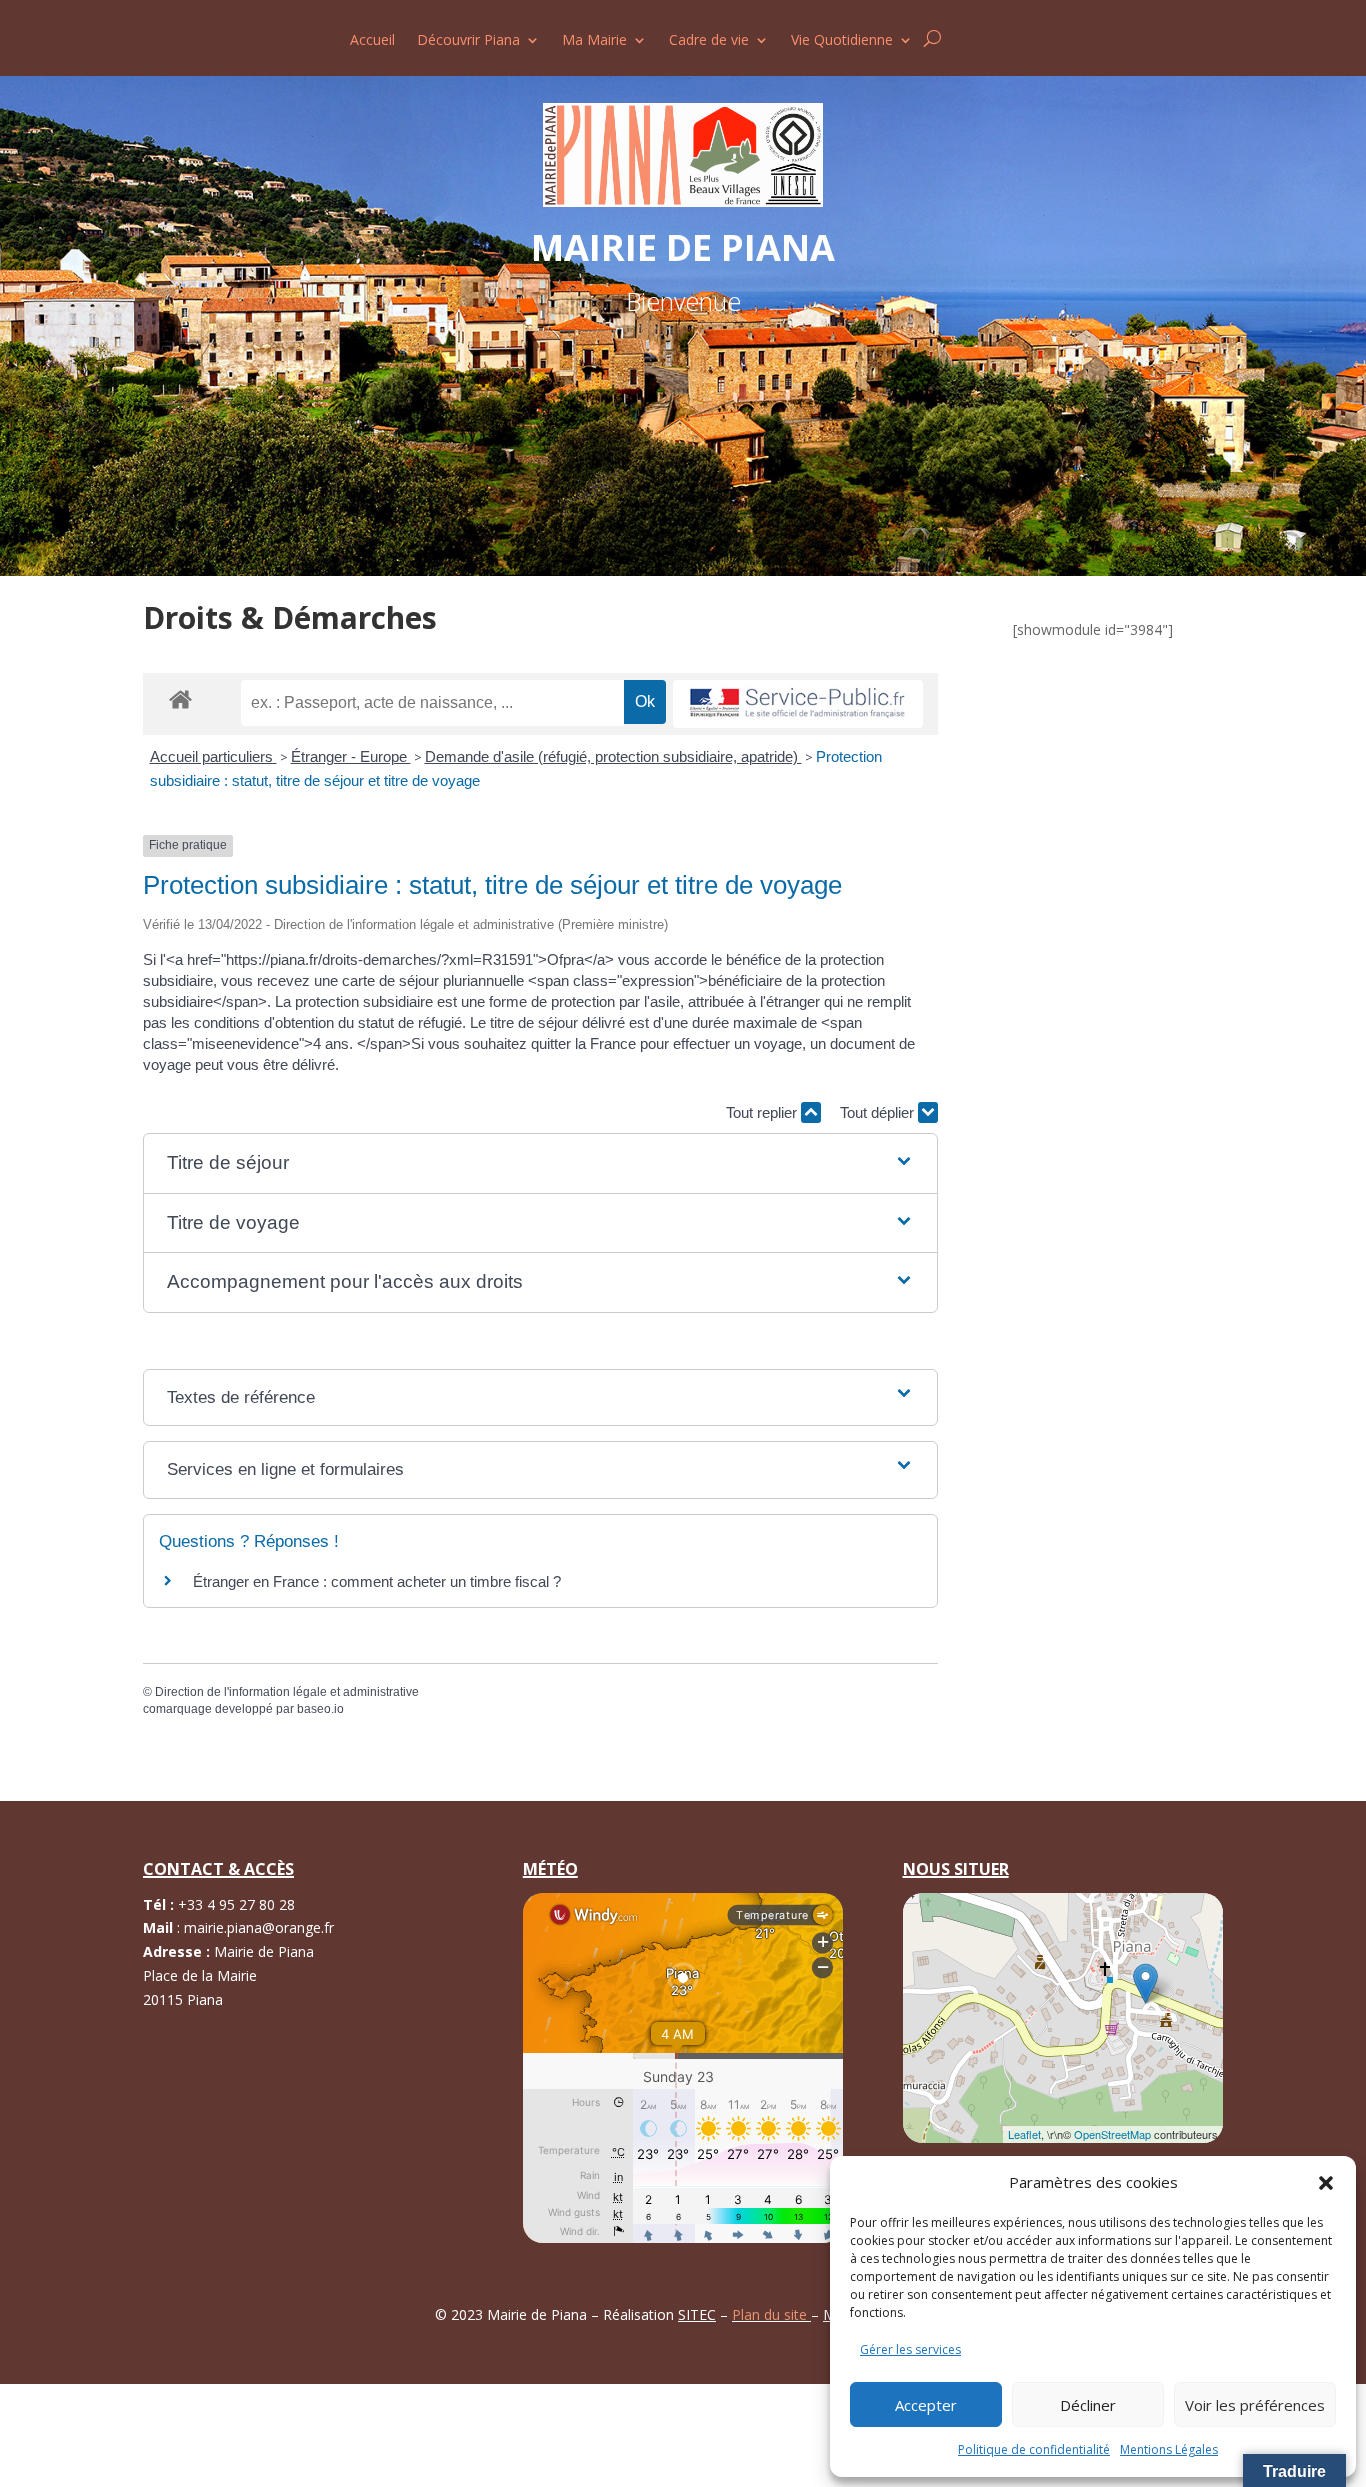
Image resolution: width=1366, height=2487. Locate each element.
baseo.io (320, 1709)
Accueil (372, 41)
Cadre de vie (709, 41)
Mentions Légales (1169, 2449)
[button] (1326, 2183)
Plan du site (771, 2314)
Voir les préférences (1255, 2405)
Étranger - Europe (351, 756)
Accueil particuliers (213, 756)
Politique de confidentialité (1034, 2449)
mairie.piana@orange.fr (259, 1927)
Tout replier (763, 1112)
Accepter (926, 2405)
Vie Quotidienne (842, 41)
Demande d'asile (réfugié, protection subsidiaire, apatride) (613, 756)
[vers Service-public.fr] (798, 704)
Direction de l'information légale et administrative (287, 1692)
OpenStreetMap (1112, 2134)
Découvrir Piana (468, 41)
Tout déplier (879, 1112)
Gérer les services (910, 2349)
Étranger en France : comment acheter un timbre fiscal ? (377, 1581)
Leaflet (1024, 2134)
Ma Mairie (594, 41)
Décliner (1088, 2405)
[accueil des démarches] (180, 698)
